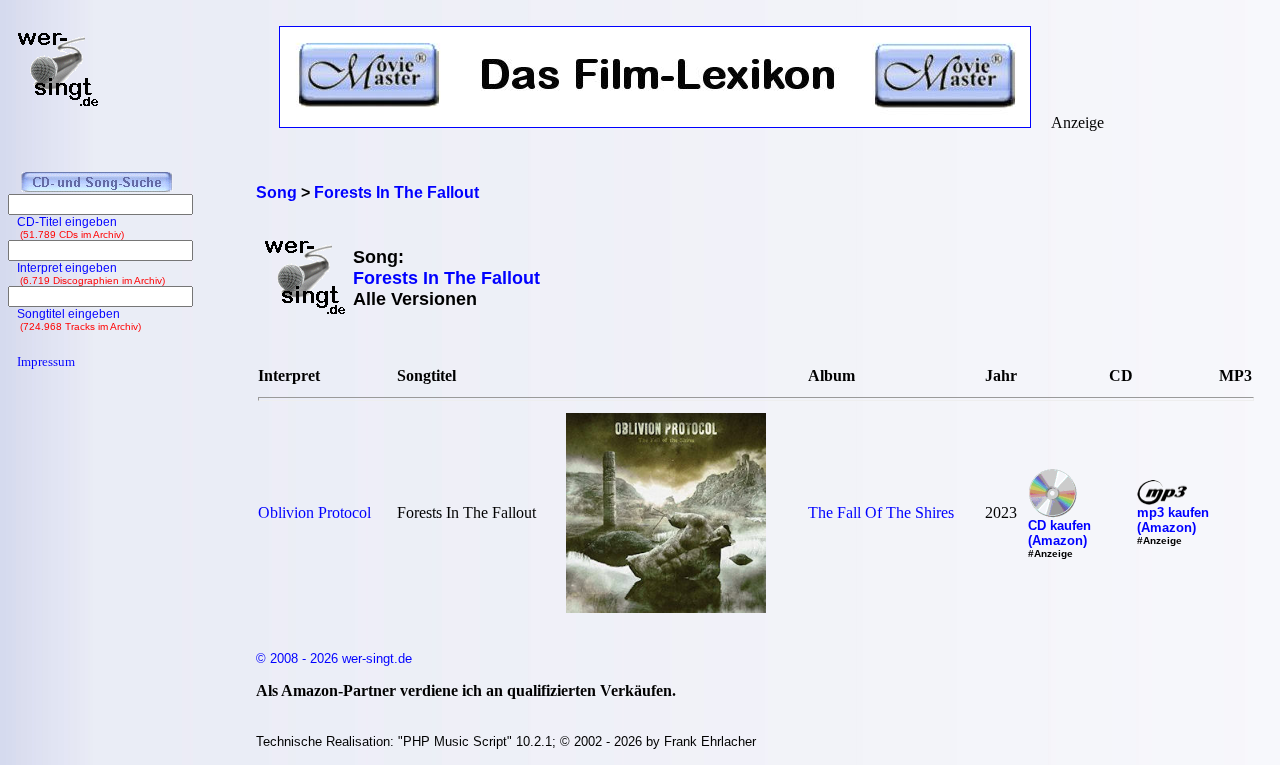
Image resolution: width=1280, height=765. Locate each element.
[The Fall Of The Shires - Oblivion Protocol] (666, 607)
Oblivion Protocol (314, 512)
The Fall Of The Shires (881, 512)
